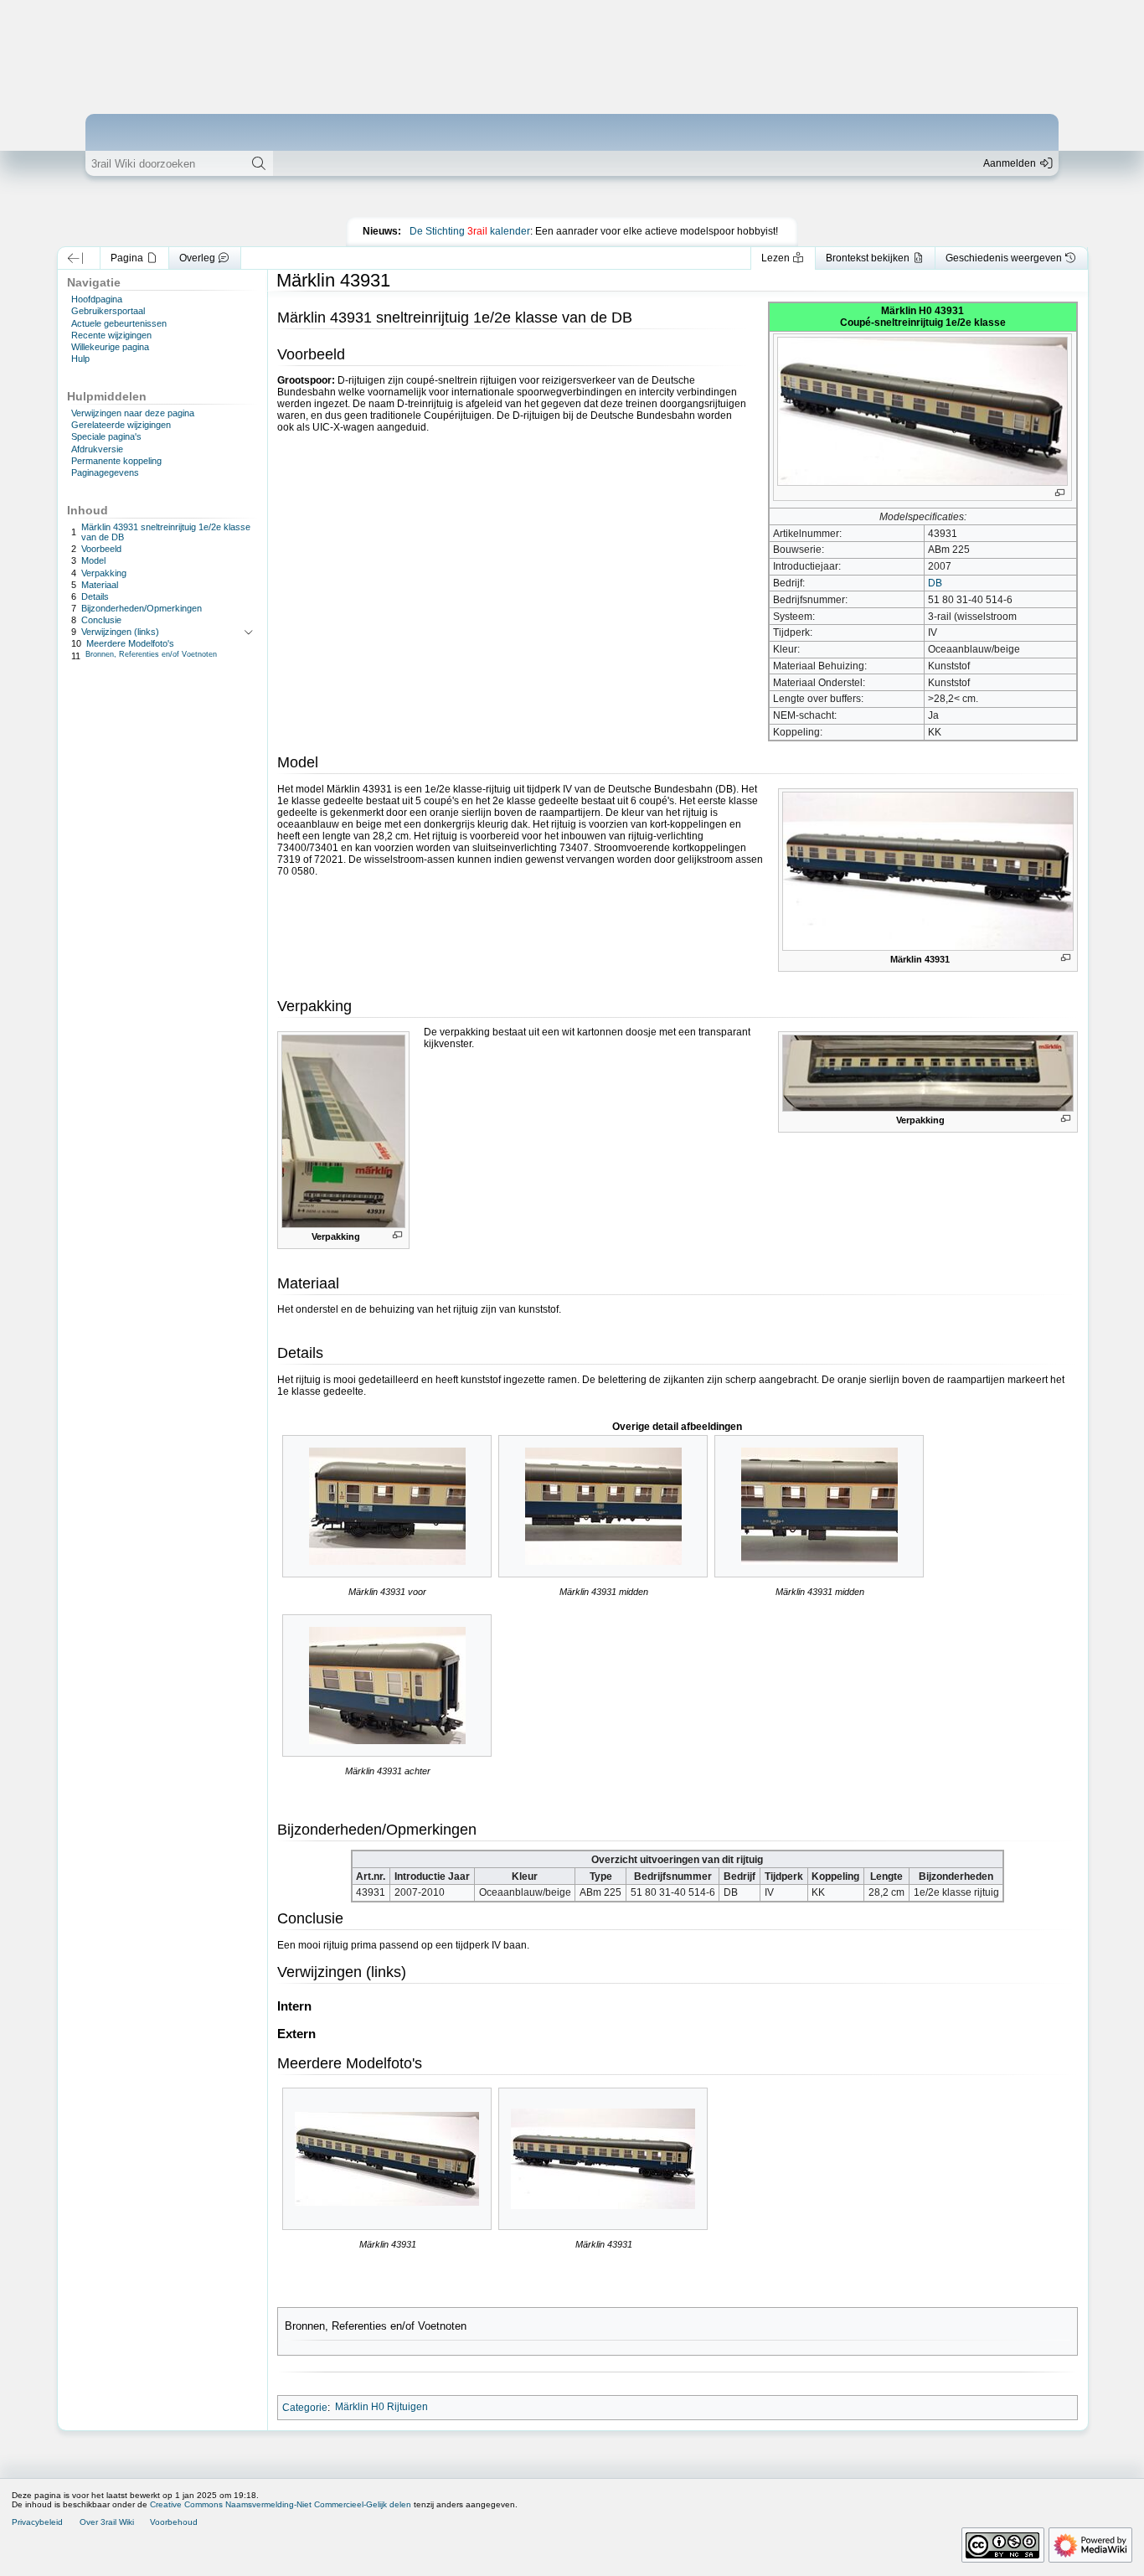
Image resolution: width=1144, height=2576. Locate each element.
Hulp (80, 359)
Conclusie (101, 620)
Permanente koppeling (116, 461)
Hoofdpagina (97, 299)
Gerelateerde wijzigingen (121, 425)
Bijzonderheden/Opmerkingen (142, 608)
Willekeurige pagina (110, 347)
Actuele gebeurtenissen (119, 323)
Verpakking (104, 573)
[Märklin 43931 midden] (603, 1506)
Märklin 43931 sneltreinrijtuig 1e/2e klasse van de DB (166, 532)
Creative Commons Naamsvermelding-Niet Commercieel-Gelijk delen (281, 2504)
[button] (75, 258)
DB (935, 583)
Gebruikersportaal (108, 311)
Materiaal (100, 585)
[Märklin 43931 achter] (387, 1685)
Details (95, 596)
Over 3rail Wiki (107, 2522)
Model (93, 560)
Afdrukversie (97, 449)
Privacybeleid (37, 2522)
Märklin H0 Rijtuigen (381, 2407)
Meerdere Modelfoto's (130, 643)
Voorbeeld (101, 549)
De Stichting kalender (470, 231)
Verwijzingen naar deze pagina (133, 413)
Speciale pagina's (106, 436)
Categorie (305, 2407)
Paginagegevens (105, 472)
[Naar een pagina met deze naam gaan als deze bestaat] (259, 163)
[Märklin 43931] (387, 2159)
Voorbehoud (174, 2522)
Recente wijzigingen (111, 335)
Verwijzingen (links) (120, 632)
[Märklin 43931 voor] (387, 1506)
